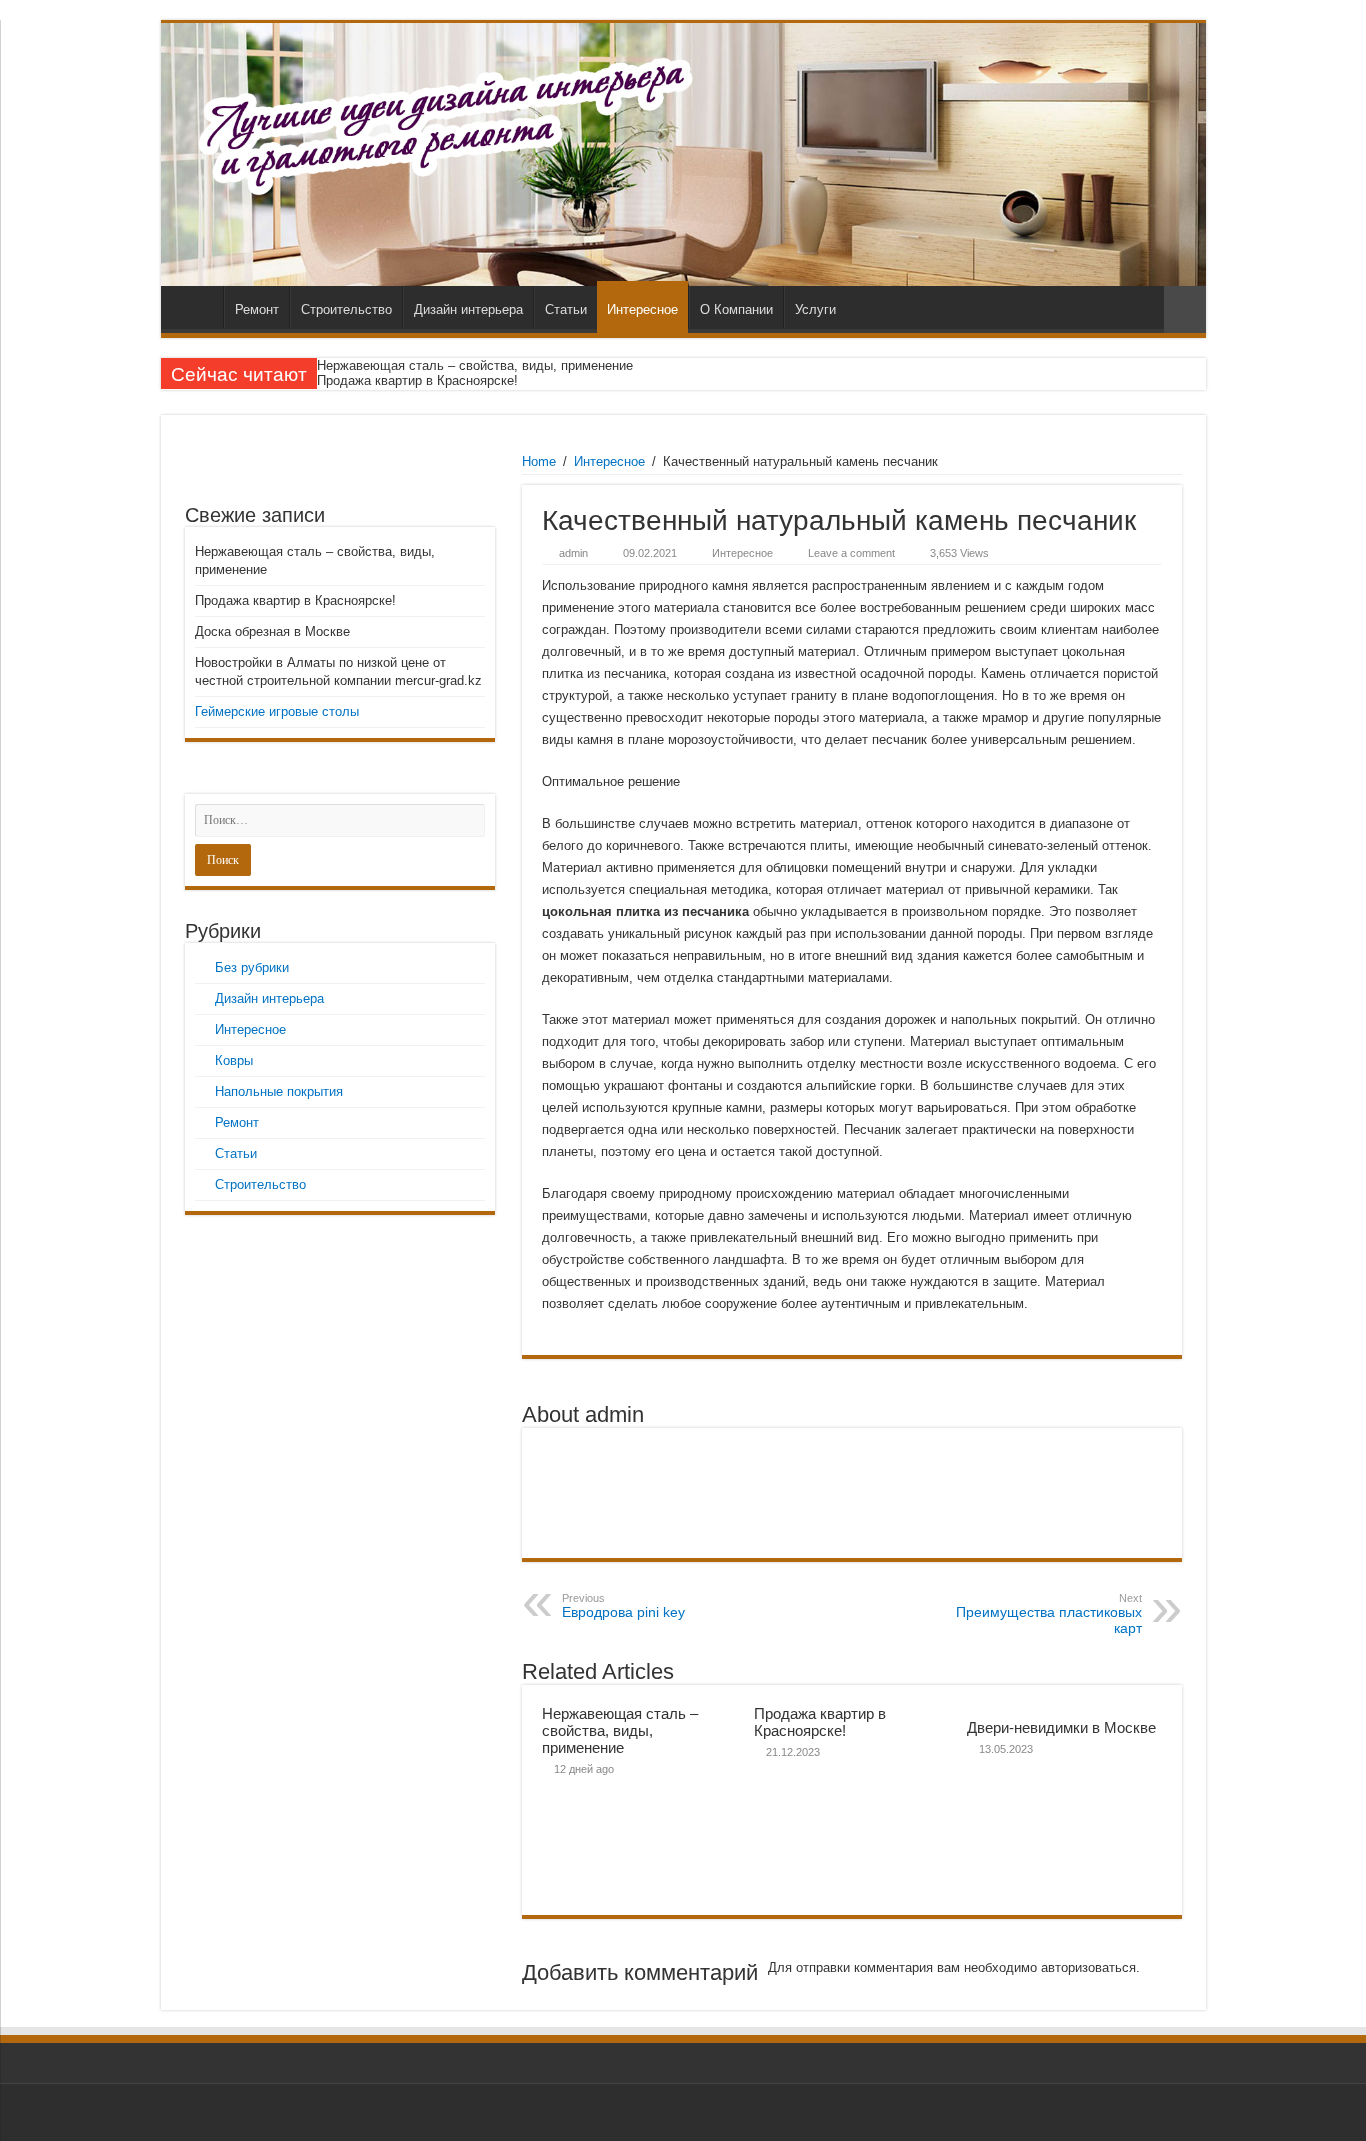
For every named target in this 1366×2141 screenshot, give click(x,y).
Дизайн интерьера (468, 309)
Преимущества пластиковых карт (1049, 1614)
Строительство (346, 309)
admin (573, 553)
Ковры (234, 1060)
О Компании (736, 309)
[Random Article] (1185, 309)
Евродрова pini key (623, 1606)
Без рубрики (252, 967)
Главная (197, 307)
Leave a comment (851, 553)
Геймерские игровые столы (277, 711)
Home (539, 461)
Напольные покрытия (279, 1091)
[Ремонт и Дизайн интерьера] (683, 154)
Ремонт (257, 309)
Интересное (642, 309)
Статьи (566, 309)
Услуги (815, 309)
